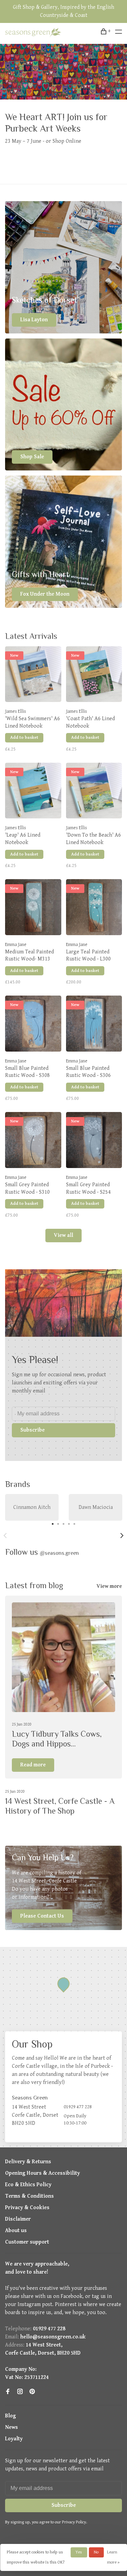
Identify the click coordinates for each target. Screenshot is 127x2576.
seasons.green (59, 1553)
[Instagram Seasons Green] (20, 2392)
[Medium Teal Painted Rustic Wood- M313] (33, 909)
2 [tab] (58, 1523)
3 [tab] (64, 1523)
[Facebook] (8, 2392)
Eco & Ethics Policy (28, 2185)
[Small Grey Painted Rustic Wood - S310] (33, 1141)
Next (122, 1536)
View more (109, 1586)
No (96, 2552)
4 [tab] (69, 1523)
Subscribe (33, 1430)
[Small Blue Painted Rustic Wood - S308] (33, 1025)
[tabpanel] (32, 1507)
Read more (33, 1765)
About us (16, 2231)
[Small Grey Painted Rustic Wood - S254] (94, 1141)
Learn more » (113, 2557)
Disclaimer (18, 2219)
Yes (79, 2552)
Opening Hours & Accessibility (43, 2173)
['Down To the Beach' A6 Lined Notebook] (94, 792)
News (12, 2427)
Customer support (27, 2242)
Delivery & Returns (28, 2162)
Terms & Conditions (29, 2196)
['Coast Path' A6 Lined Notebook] (94, 676)
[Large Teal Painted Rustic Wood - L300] (94, 909)
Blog (10, 2416)
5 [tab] (75, 1523)
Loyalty (14, 2439)
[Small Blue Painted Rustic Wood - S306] (94, 1025)
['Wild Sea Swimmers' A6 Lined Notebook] (33, 676)
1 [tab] (53, 1523)
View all (63, 1235)
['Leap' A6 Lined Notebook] (33, 792)
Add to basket (24, 738)
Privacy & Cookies (27, 2208)
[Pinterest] (32, 2392)
